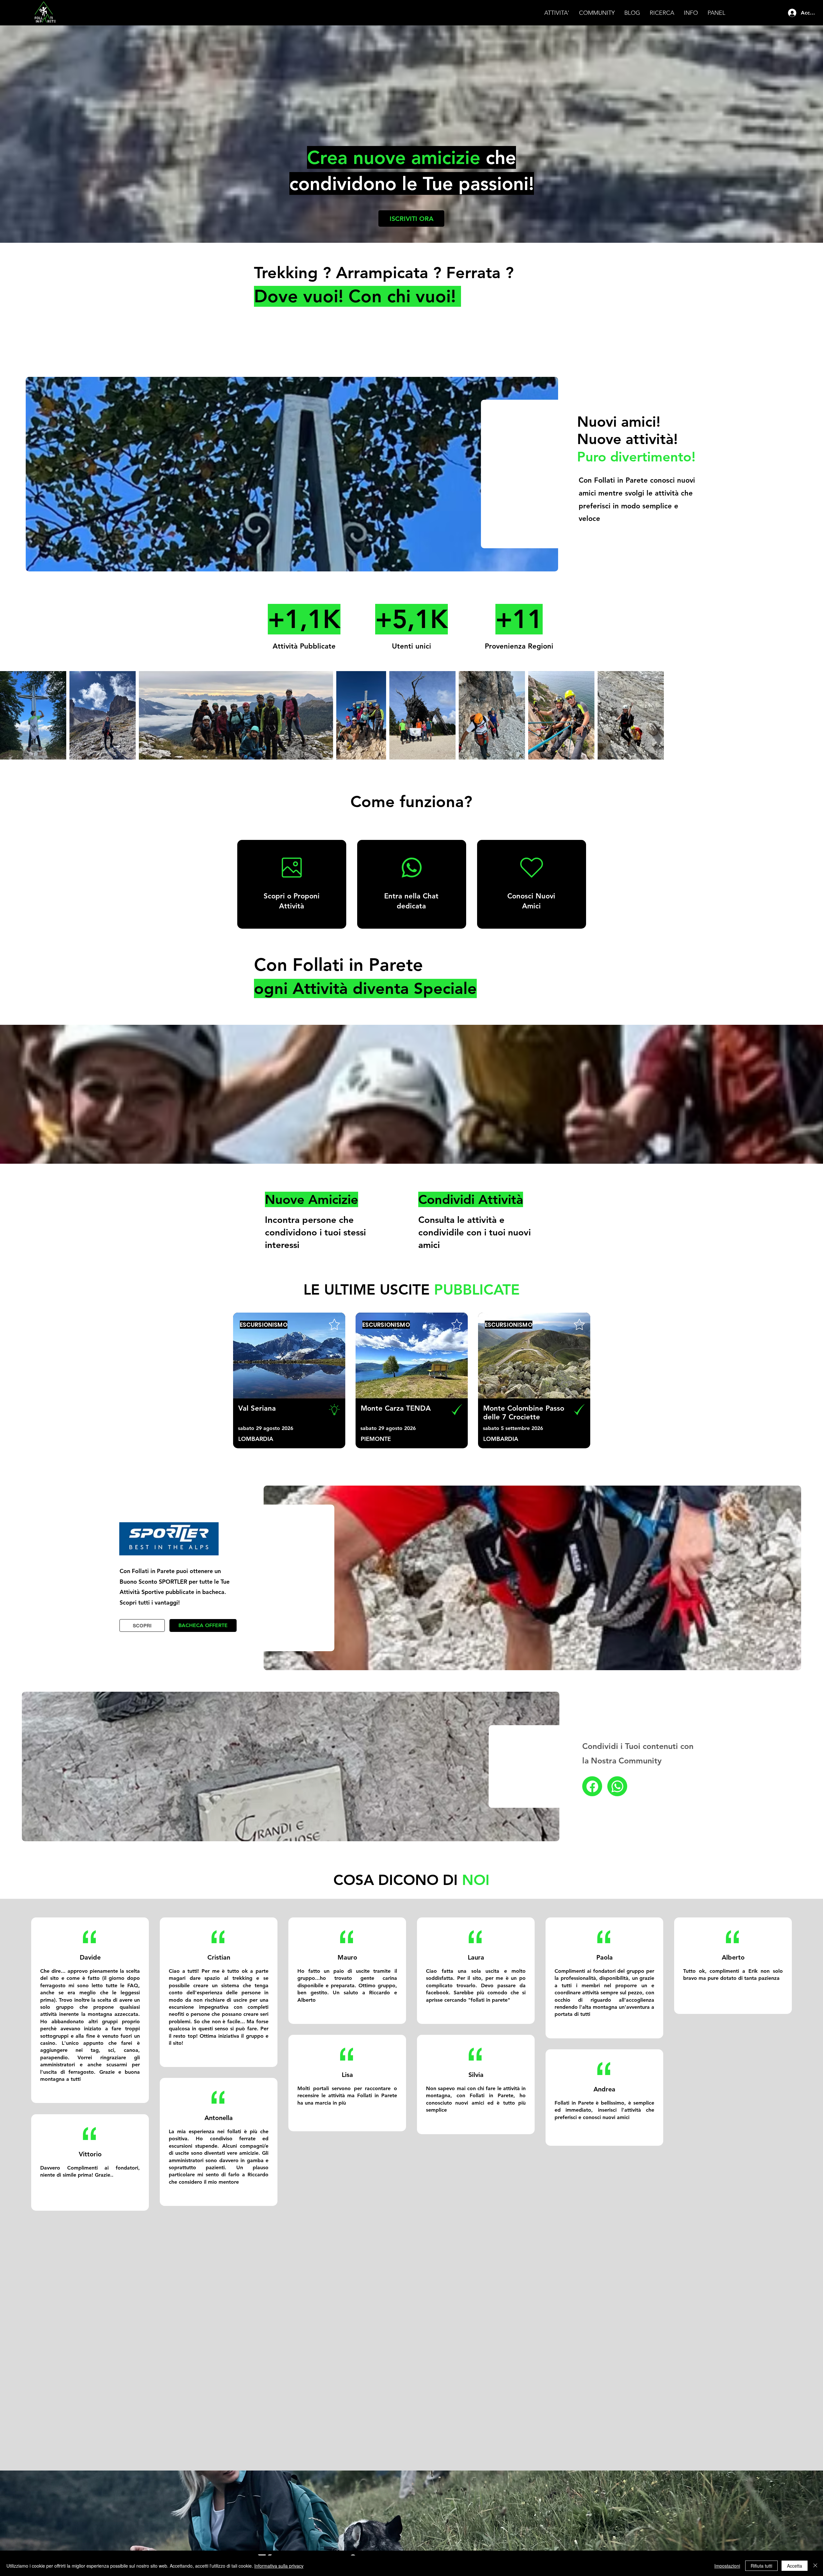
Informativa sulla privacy (279, 2566)
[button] (557, 13)
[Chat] (592, 1786)
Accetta (795, 2566)
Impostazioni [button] (727, 2566)
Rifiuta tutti (761, 2566)
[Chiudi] (815, 2566)
